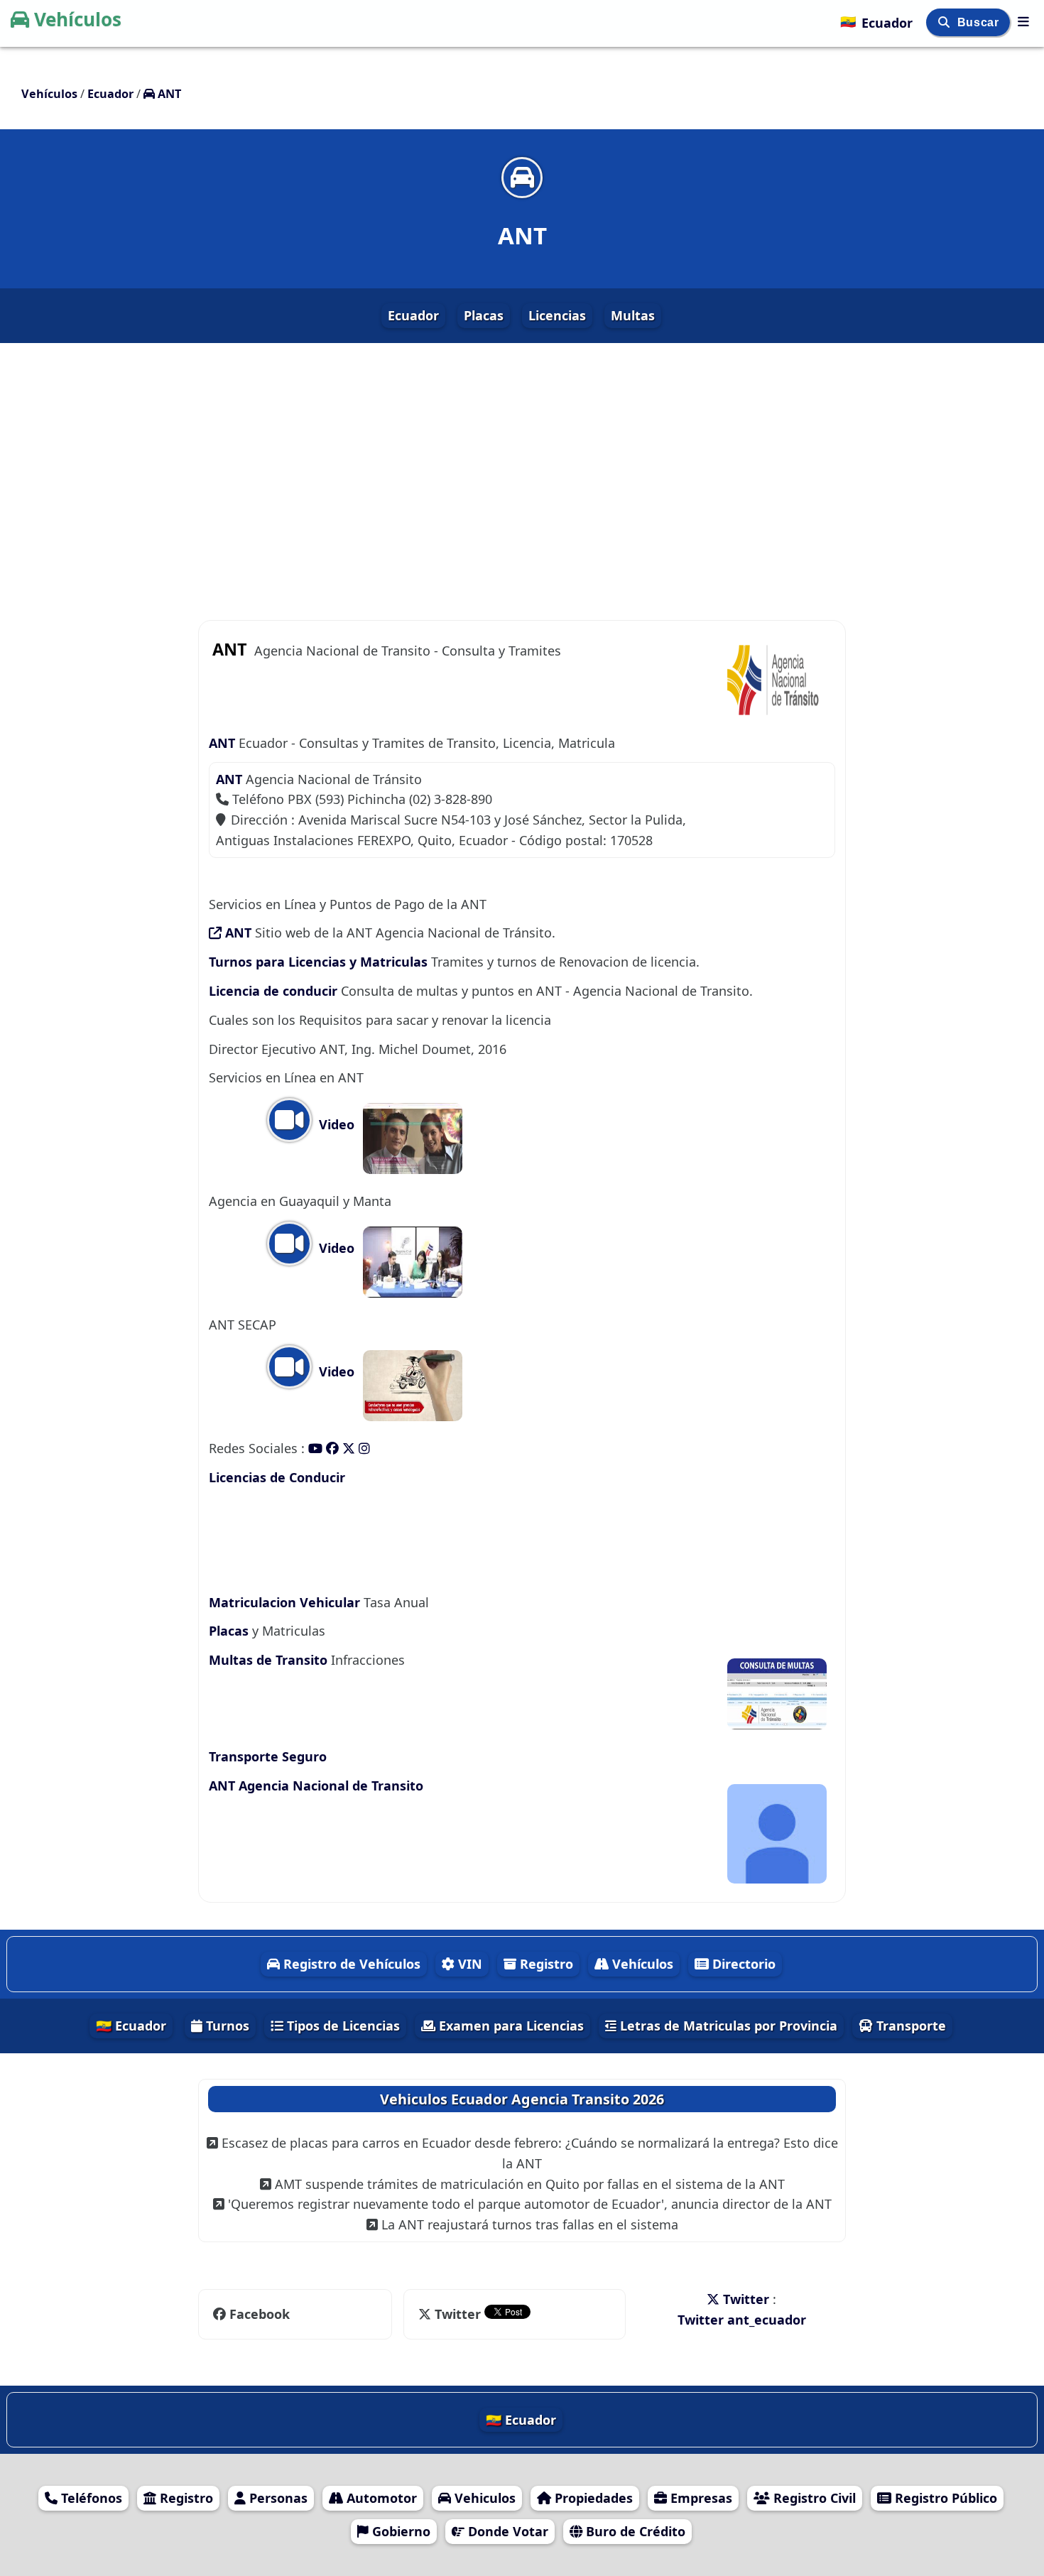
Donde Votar (506, 2531)
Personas (277, 2498)
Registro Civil (813, 2498)
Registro (545, 1964)
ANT (222, 743)
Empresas (700, 2498)
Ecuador (413, 315)
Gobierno (399, 2531)
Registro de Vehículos (350, 1964)
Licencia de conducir (273, 991)
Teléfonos (90, 2498)
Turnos (226, 2026)
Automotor (380, 2498)
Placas (484, 315)
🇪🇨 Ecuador (131, 2026)
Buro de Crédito (634, 2531)
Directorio (742, 1964)
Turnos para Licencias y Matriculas (320, 962)
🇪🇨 (876, 21)
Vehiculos (483, 2498)
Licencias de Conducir (277, 1477)
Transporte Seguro (268, 1756)
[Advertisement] (522, 470)
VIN (468, 1964)
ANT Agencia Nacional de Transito (316, 1786)
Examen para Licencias (510, 2026)
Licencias (557, 315)
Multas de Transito (270, 1660)
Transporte (909, 2026)
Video (335, 1124)
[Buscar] (946, 22)
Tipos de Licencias (342, 2026)
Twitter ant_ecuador (742, 2320)
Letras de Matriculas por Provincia (727, 2026)
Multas (633, 315)
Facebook (260, 2314)
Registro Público (944, 2498)
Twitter (458, 2314)
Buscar (980, 22)
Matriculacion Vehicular (284, 1602)
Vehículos (78, 19)
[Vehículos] (1023, 21)
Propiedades (592, 2498)
